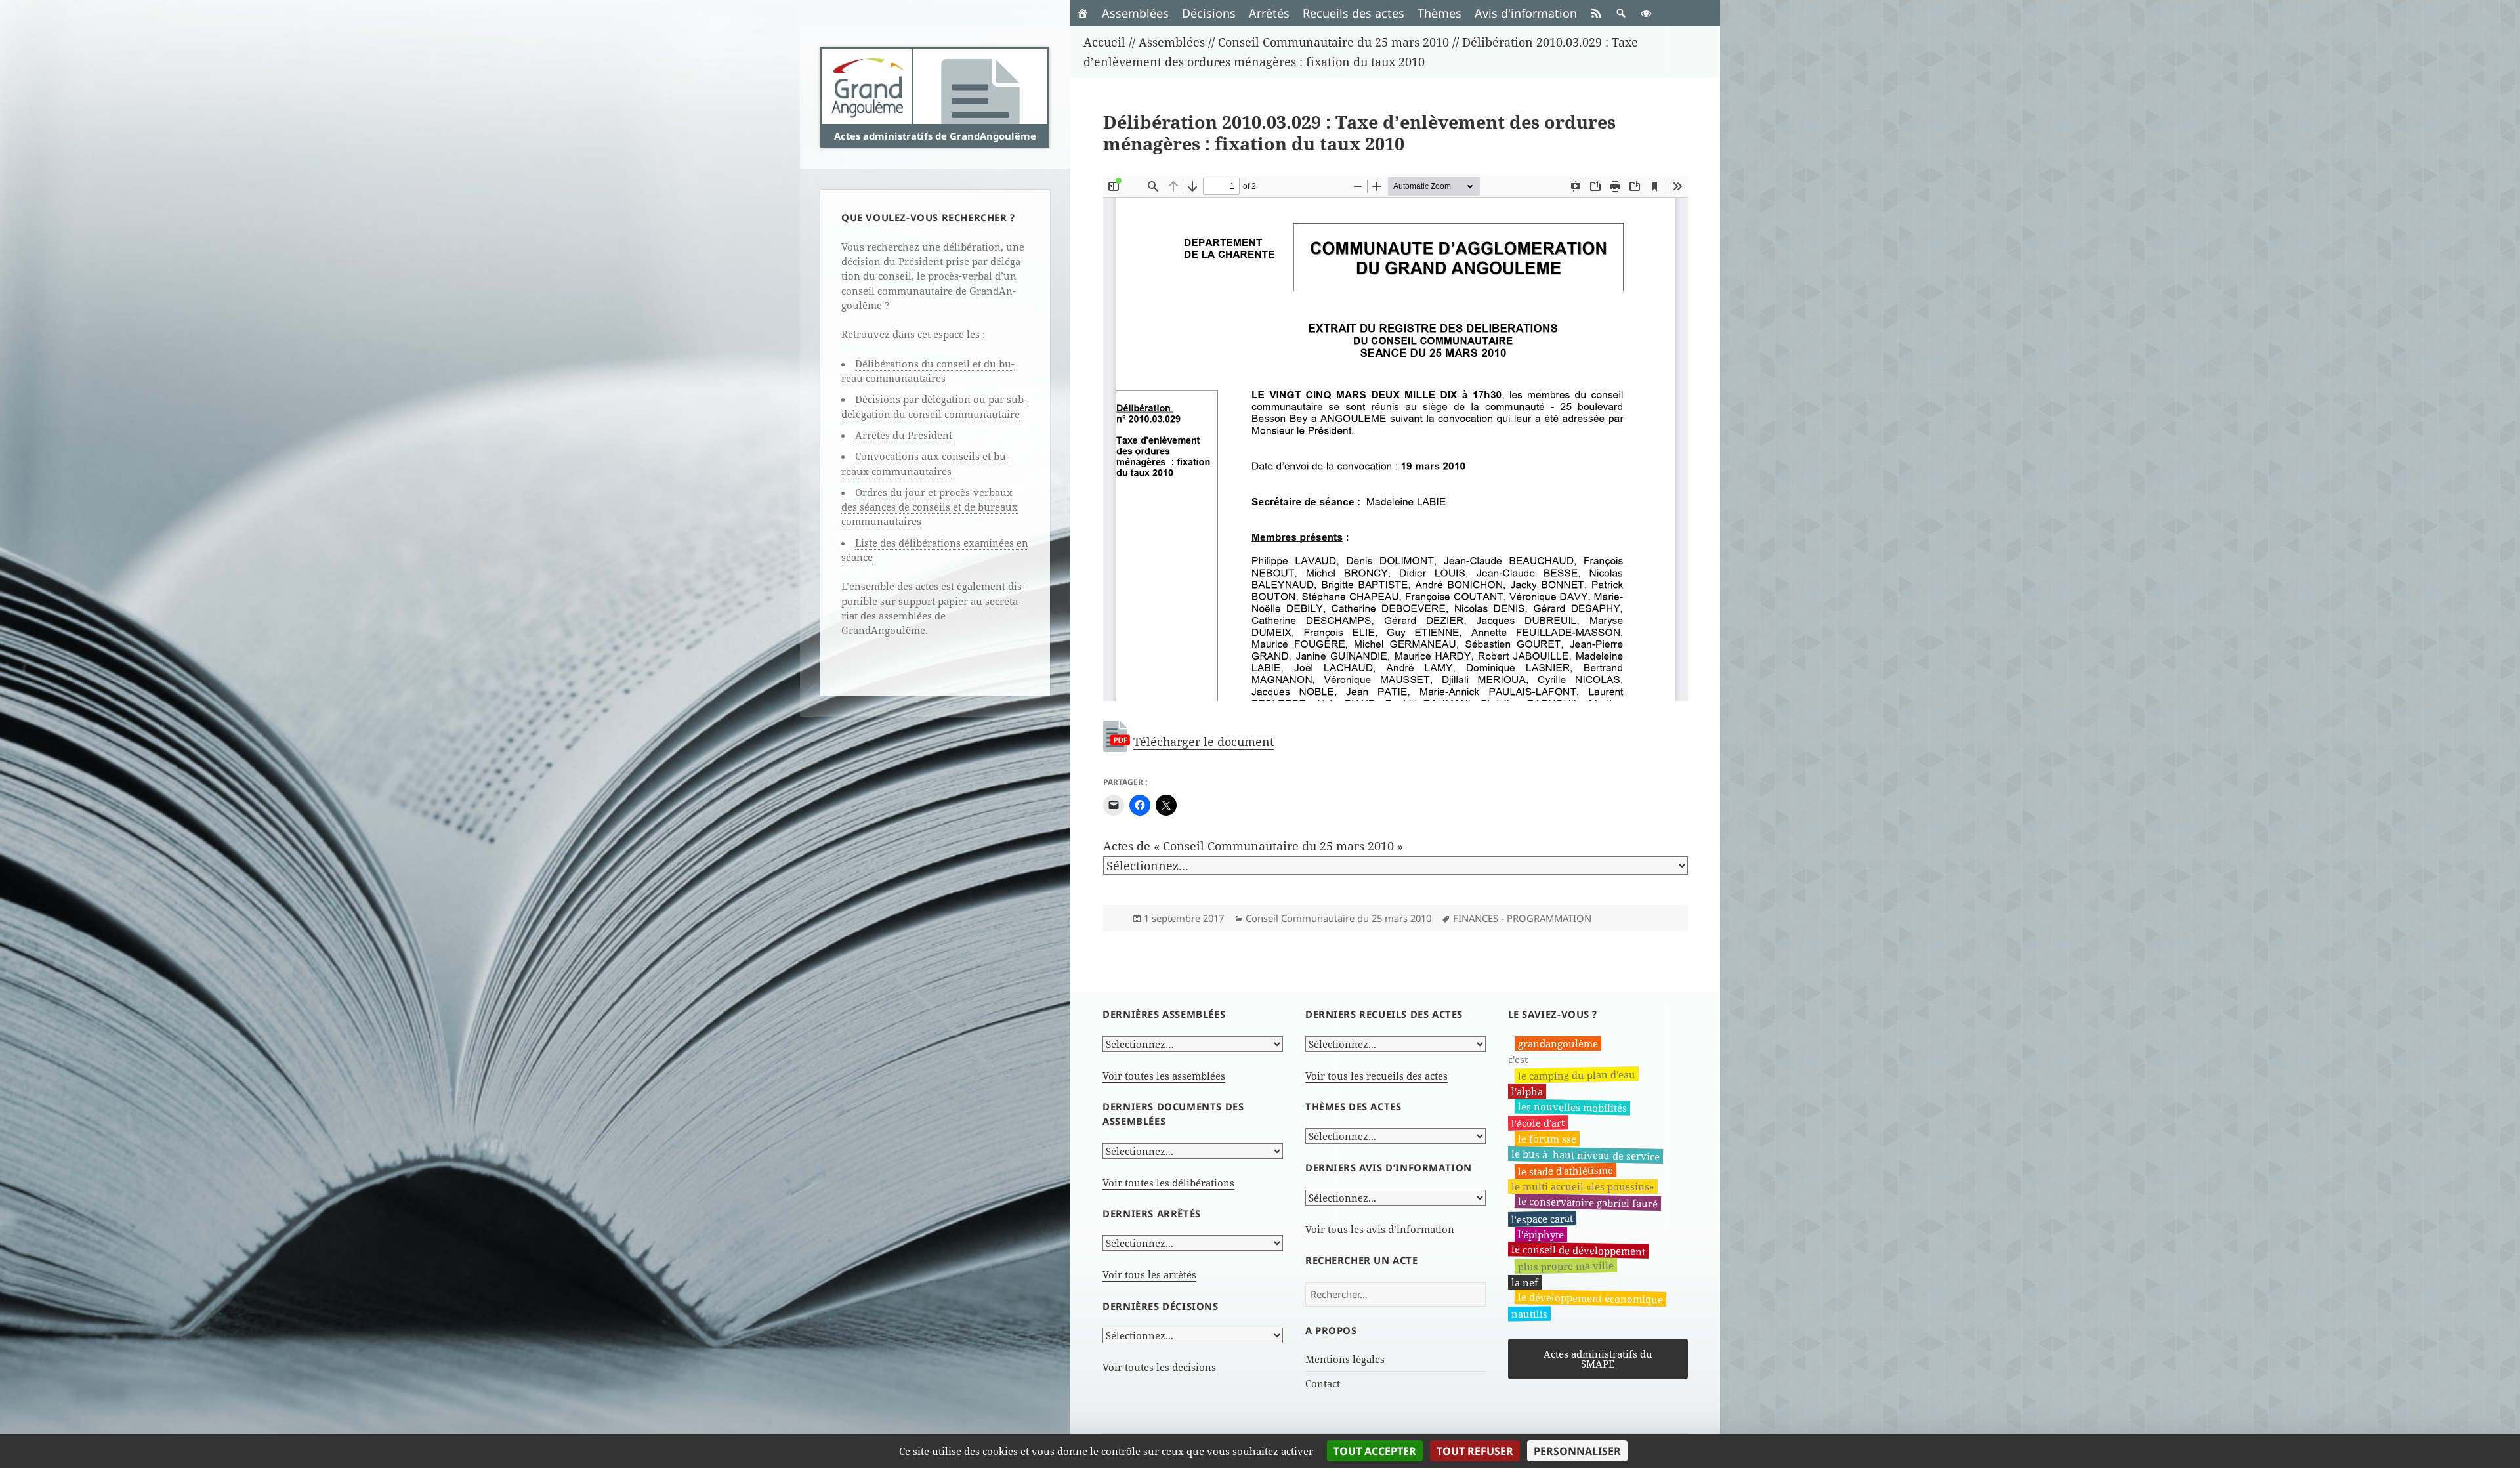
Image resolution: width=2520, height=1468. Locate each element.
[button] (1621, 13)
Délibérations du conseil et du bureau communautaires (928, 371)
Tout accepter (1375, 1451)
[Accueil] (1083, 13)
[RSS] (1596, 13)
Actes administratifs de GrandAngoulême (935, 136)
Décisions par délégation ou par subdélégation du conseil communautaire (934, 406)
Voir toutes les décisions (1159, 1367)
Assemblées (1135, 13)
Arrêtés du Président (904, 435)
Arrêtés (1269, 13)
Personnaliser (1577, 1451)
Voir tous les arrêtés (1149, 1274)
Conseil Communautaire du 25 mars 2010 (1338, 918)
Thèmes (1439, 13)
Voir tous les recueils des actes (1376, 1076)
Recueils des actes (1354, 13)
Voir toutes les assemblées (1164, 1076)
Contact (1323, 1383)
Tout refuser (1475, 1451)
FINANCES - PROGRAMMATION (1522, 918)
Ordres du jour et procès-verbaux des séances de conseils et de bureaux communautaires (930, 507)
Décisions (1209, 13)
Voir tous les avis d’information (1380, 1229)
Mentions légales (1345, 1359)
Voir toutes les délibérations (1168, 1183)
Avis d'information (1526, 13)
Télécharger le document (1204, 742)
